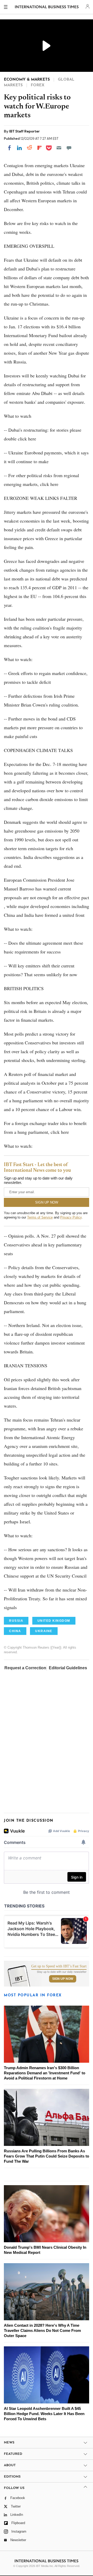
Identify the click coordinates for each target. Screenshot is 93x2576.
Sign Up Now (63, 1979)
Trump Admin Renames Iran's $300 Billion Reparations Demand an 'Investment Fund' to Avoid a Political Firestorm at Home (45, 2073)
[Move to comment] (69, 148)
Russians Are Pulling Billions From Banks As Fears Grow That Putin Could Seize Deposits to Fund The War (47, 2156)
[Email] (59, 148)
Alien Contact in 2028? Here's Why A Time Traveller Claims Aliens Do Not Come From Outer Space (42, 2330)
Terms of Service (40, 1217)
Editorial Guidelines (68, 1668)
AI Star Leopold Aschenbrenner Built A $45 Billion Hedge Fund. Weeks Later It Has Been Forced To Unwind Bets (44, 2414)
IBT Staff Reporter (24, 131)
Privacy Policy (71, 1217)
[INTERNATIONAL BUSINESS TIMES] (47, 8)
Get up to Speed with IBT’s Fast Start (59, 1966)
